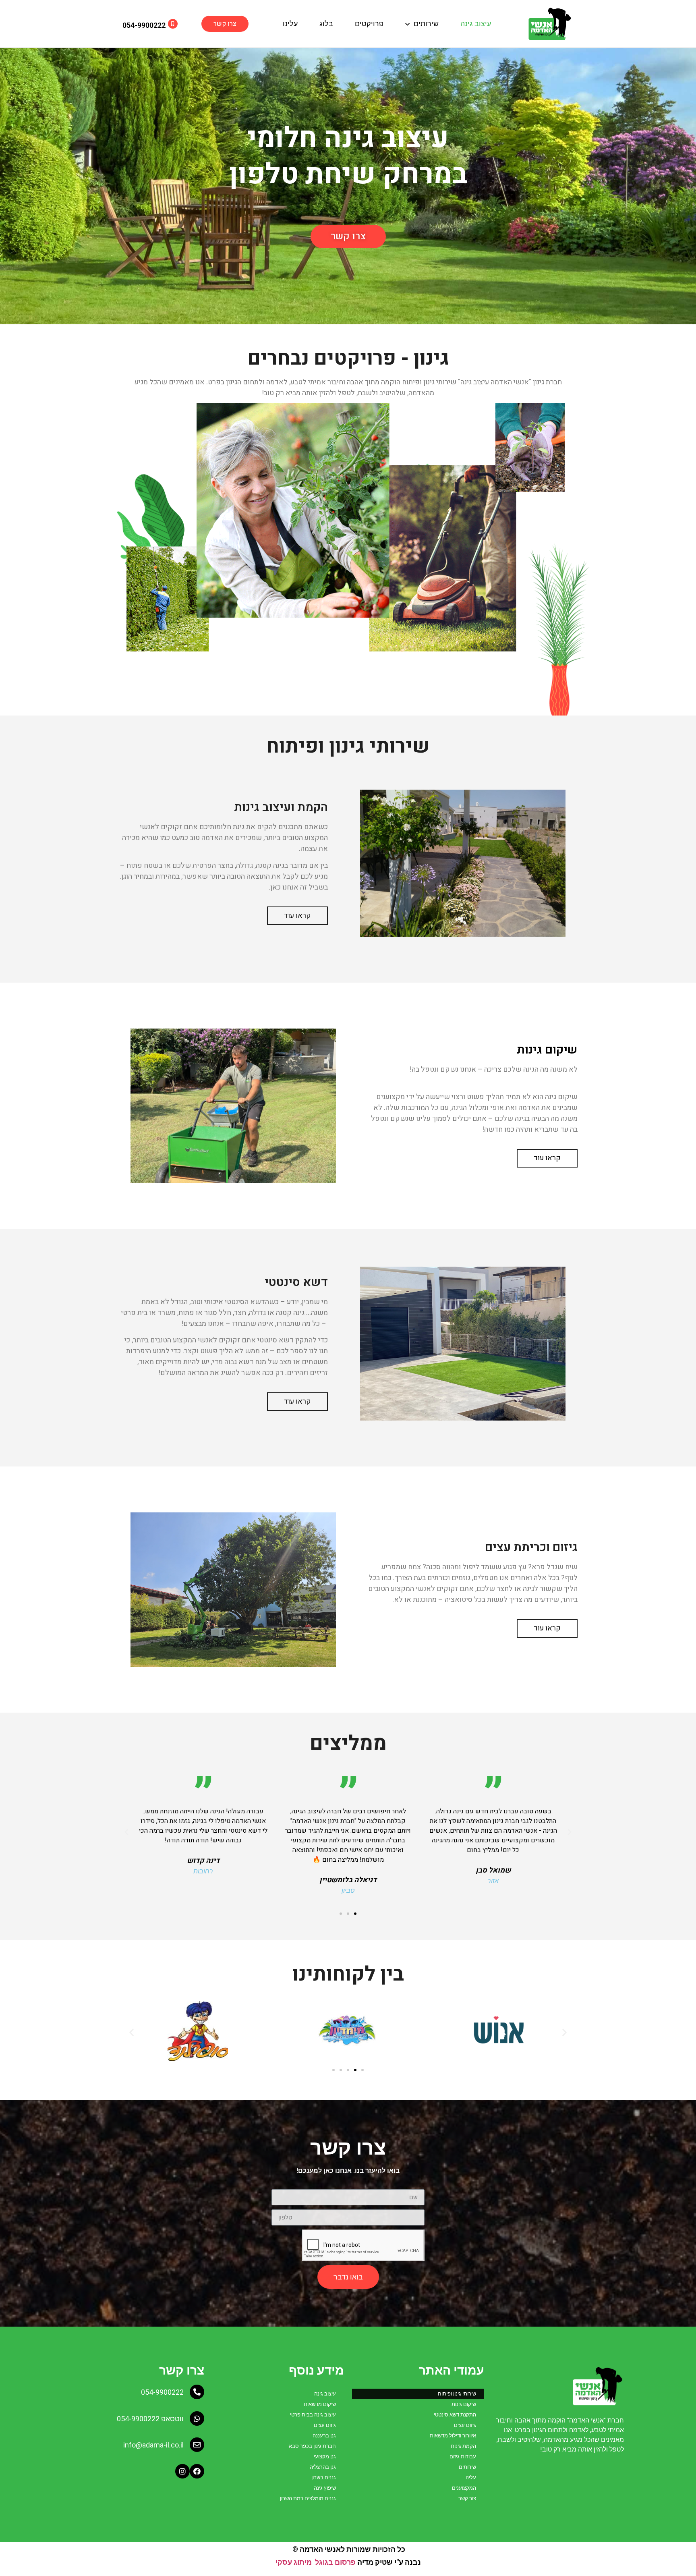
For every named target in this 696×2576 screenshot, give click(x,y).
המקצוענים (464, 2488)
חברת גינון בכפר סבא (312, 2446)
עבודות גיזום (463, 2457)
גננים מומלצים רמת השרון (308, 2498)
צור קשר (467, 2498)
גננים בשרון (324, 2477)
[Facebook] (197, 2471)
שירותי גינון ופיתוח (457, 2394)
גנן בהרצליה (323, 2467)
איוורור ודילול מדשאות (453, 2436)
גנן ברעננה (324, 2436)
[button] (225, 24)
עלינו (290, 24)
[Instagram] (182, 2471)
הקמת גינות (463, 2446)
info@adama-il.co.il (153, 2445)
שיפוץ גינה (325, 2488)
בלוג (326, 24)
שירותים (426, 24)
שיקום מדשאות (320, 2404)
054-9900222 (162, 2392)
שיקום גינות (464, 2404)
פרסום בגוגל (335, 2562)
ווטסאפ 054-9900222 (150, 2419)
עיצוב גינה (476, 24)
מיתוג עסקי (294, 2562)
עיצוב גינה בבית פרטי (313, 2415)
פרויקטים (369, 24)
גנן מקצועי (325, 2457)
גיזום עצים (465, 2425)
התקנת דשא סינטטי (455, 2415)
